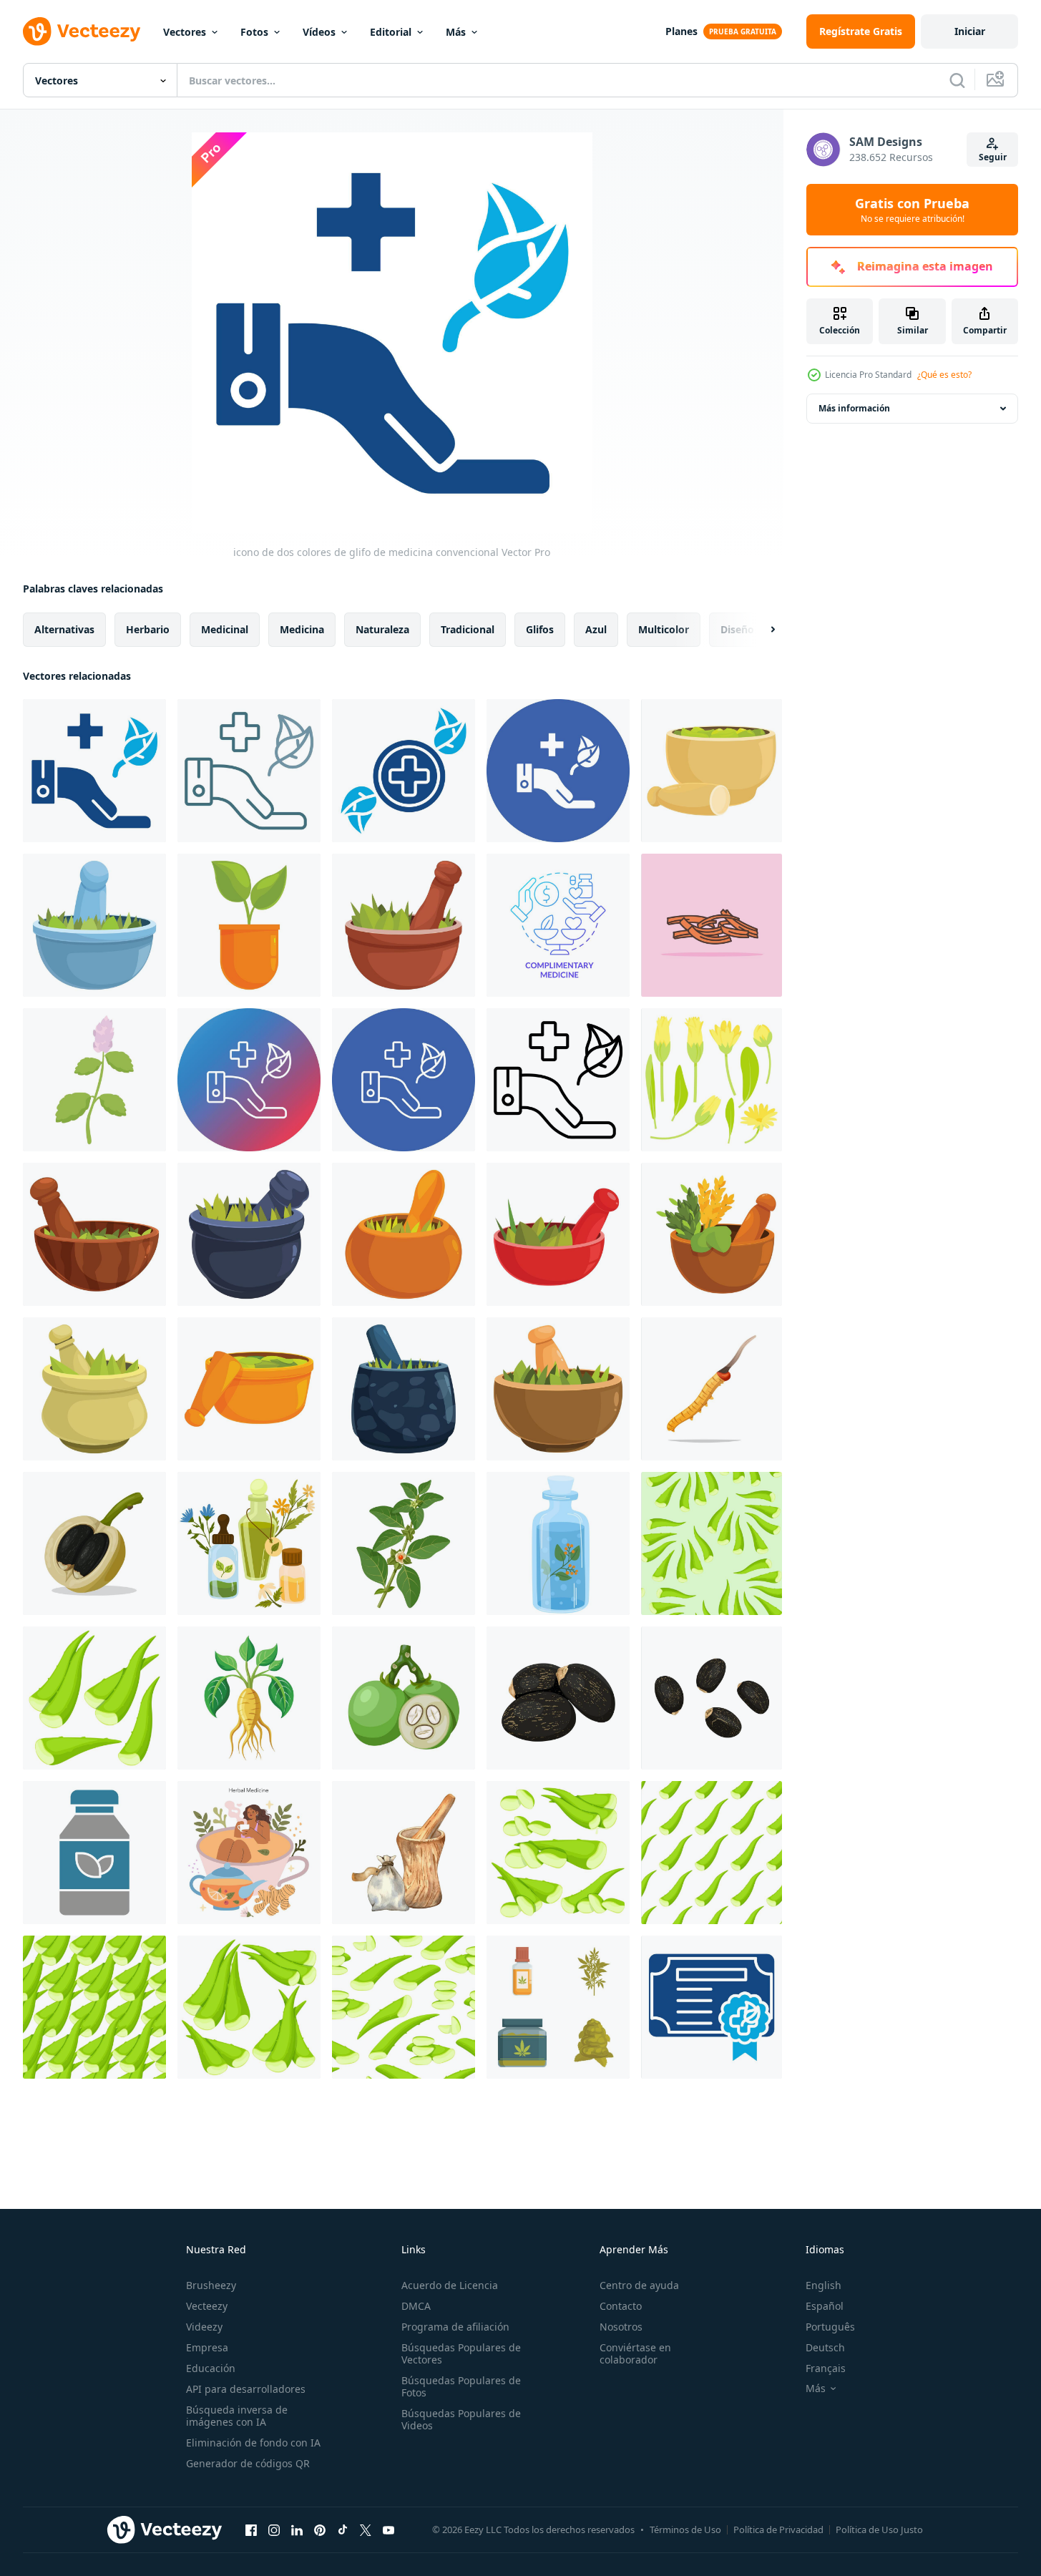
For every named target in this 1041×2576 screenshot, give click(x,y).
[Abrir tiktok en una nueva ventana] (343, 2529)
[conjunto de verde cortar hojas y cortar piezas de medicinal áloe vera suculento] (558, 1853)
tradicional (468, 629)
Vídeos (319, 32)
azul (596, 629)
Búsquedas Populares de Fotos (461, 2386)
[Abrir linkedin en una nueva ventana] (297, 2529)
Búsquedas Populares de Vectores (461, 2353)
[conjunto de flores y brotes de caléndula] (712, 1080)
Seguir (993, 157)
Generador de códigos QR (248, 2463)
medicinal (225, 629)
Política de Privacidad (778, 2529)
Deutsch (825, 2347)
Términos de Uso (685, 2529)
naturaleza (382, 629)
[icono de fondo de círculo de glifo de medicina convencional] (558, 771)
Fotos (254, 32)
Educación (211, 2368)
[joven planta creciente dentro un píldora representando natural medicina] (249, 925)
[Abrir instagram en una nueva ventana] (274, 2529)
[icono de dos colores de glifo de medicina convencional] (94, 771)
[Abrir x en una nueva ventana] (366, 2529)
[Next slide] (761, 630)
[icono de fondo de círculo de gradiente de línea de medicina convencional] (249, 1080)
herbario (148, 629)
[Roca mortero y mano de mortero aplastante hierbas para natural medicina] (249, 1234)
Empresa (207, 2347)
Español (825, 2306)
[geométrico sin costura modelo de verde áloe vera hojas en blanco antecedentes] (712, 1853)
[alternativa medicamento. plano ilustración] (249, 1853)
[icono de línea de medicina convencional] (558, 1080)
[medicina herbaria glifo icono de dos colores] (94, 1853)
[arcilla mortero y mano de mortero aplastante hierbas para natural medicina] (404, 1234)
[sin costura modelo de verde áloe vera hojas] (712, 1543)
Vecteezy (207, 2306)
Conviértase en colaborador (635, 2353)
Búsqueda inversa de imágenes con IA (237, 2416)
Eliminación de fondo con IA (253, 2443)
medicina (302, 629)
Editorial (391, 32)
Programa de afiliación (455, 2327)
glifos (540, 629)
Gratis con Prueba (912, 210)
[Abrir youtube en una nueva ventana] (388, 2529)
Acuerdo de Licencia (450, 2285)
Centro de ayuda (639, 2285)
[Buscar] (957, 80)
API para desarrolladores (246, 2389)
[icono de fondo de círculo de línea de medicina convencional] (404, 1080)
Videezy (204, 2327)
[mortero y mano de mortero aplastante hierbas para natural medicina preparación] (94, 925)
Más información (854, 408)
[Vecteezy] (82, 31)
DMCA (416, 2306)
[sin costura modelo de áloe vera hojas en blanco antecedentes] (404, 2007)
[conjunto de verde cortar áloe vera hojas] (94, 1698)
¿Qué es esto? (944, 375)
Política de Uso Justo (879, 2529)
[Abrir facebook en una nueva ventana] (251, 2529)
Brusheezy (211, 2285)
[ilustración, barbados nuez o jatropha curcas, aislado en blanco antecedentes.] (94, 1543)
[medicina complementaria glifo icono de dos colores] (404, 771)
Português (830, 2327)
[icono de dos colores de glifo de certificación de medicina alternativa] (712, 2007)
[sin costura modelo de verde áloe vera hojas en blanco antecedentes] (94, 2007)
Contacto (621, 2306)
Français (826, 2368)
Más (456, 32)
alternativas (64, 629)
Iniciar (970, 31)
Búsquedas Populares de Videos (461, 2419)
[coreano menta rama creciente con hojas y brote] (94, 1080)
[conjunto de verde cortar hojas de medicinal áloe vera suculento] (249, 2007)
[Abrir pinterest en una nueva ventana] (320, 2529)
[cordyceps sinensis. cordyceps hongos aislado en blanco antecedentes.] (712, 1389)
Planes (681, 31)
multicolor (664, 629)
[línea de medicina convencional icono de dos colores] (249, 771)
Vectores (185, 32)
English (823, 2285)
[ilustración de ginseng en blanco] (249, 1698)
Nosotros (621, 2327)
